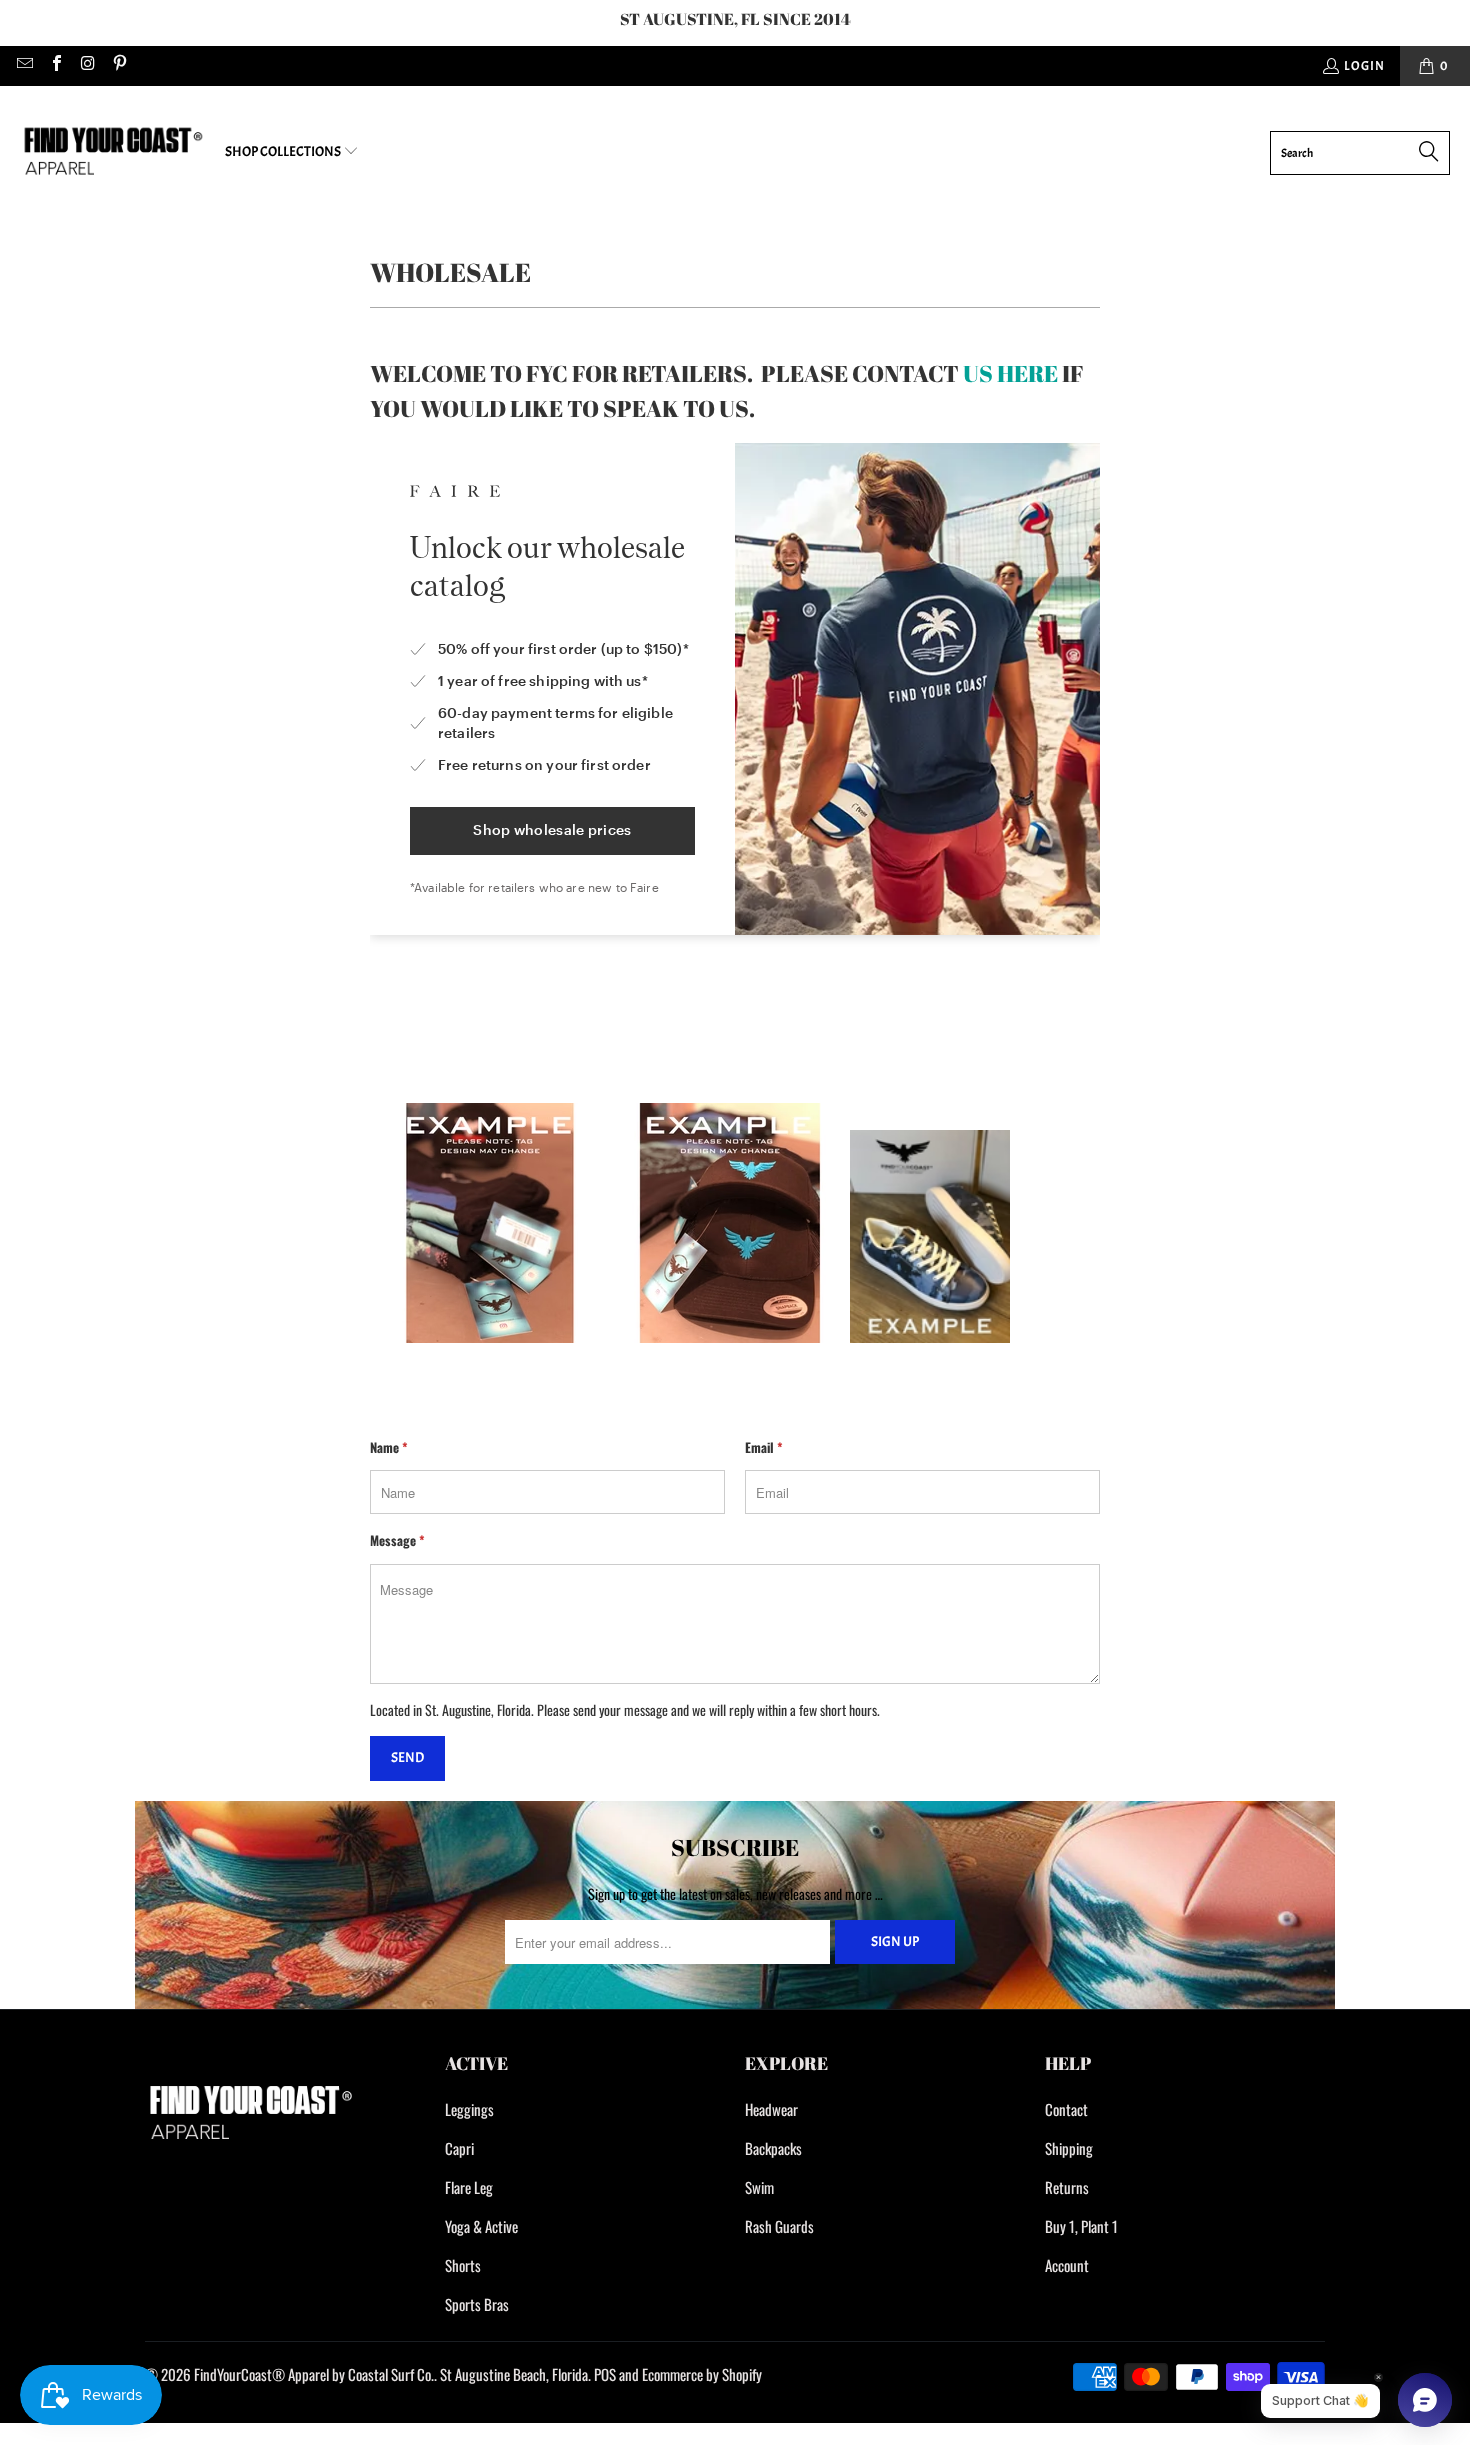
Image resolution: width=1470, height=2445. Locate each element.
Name (389, 1447)
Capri (459, 2148)
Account (1067, 2265)
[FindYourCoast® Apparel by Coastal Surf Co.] (112, 152)
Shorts (463, 2265)
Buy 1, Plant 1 (1081, 2226)
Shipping (1069, 2148)
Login (1364, 66)
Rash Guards (779, 2226)
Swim (759, 2187)
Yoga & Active (481, 2226)
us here (1010, 373)
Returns (1067, 2187)
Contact (1066, 2109)
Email (764, 1447)
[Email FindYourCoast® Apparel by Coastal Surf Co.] (24, 66)
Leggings (469, 2109)
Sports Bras (477, 2304)
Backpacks (773, 2148)
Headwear (771, 2109)
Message (397, 1540)
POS (605, 2374)
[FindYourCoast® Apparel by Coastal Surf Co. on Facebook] (55, 66)
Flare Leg (469, 2187)
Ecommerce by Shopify (702, 2374)
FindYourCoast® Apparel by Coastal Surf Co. (314, 2374)
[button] (292, 152)
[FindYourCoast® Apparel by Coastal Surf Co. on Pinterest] (118, 66)
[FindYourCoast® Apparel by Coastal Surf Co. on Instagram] (87, 66)
